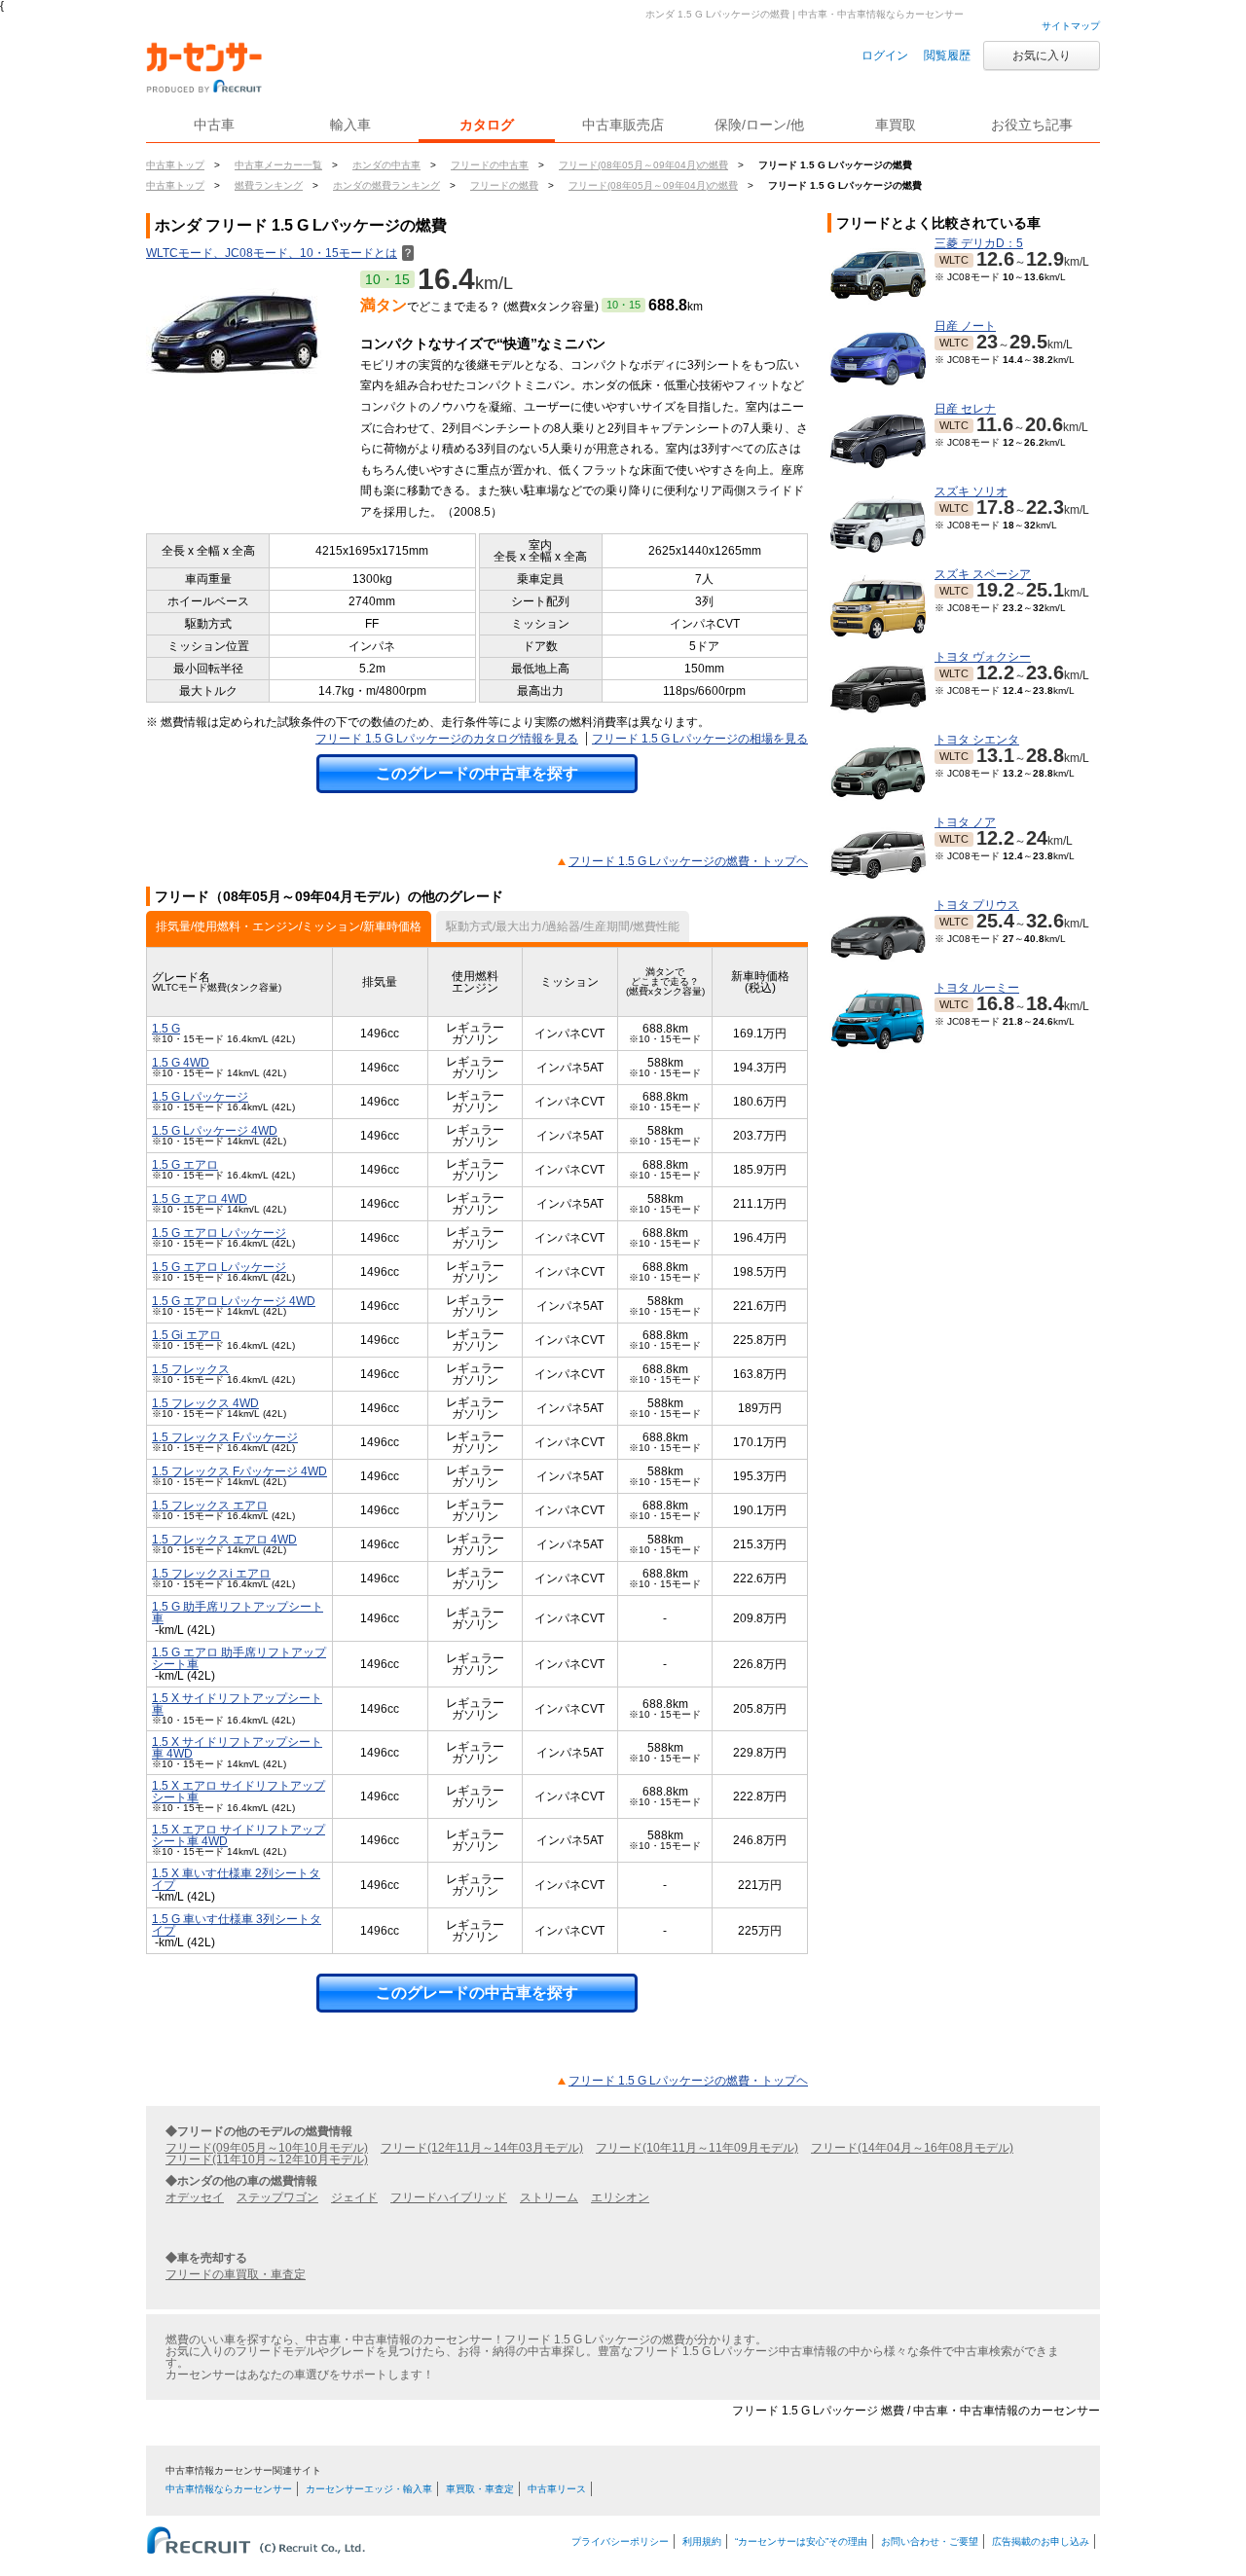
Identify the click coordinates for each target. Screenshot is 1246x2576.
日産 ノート (965, 326)
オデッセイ (195, 2197)
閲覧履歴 (947, 55)
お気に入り (1042, 55)
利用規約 (702, 2541)
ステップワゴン (277, 2197)
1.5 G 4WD (181, 1063)
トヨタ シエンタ (977, 740)
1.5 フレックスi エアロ (211, 1574)
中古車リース (557, 2489)
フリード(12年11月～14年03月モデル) (482, 2148)
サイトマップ (1071, 26)
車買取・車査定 (480, 2489)
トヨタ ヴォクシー (983, 657)
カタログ (487, 125)
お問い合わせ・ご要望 (930, 2541)
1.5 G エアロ (185, 1165)
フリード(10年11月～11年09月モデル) (697, 2148)
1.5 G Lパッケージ (200, 1097)
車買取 (896, 125)
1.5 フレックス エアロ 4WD (224, 1540)
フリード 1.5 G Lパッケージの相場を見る (700, 739)
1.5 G (166, 1029)
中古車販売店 (623, 125)
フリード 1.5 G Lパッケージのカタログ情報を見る (447, 739)
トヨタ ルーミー (977, 988)
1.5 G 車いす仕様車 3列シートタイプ (237, 1925)
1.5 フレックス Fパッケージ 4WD (239, 1471)
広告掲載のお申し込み (1041, 2541)
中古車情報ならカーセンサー (229, 2489)
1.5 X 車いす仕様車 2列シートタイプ (236, 1879)
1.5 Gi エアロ (186, 1335)
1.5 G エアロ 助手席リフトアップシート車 (239, 1658)
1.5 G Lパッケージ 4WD (215, 1131)
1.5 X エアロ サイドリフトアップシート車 (238, 1792)
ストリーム (549, 2197)
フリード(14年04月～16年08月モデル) (912, 2148)
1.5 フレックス (191, 1369)
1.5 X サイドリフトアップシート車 (237, 1704)
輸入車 (350, 125)
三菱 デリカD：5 (979, 243)
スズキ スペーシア (983, 574)
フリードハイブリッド (449, 2197)
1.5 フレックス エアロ (210, 1506)
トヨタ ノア (965, 822)
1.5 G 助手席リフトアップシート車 (238, 1613)
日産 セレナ (965, 409)
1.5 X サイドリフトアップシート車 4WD (237, 1748)
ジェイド (354, 2197)
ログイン (885, 55)
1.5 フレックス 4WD (205, 1403)
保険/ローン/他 (759, 125)
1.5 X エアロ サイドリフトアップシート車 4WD (238, 1835)
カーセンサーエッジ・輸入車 (369, 2489)
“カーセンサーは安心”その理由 (801, 2541)
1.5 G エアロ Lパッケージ (219, 1233)
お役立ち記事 (1032, 125)
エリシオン (620, 2197)
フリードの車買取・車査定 (236, 2274)
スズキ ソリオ (971, 491)
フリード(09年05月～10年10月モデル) (267, 2148)
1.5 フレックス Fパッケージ (225, 1437)
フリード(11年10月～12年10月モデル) (267, 2159)
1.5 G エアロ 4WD (200, 1199)
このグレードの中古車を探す (477, 773)
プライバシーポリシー (620, 2541)
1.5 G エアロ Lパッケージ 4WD (234, 1301)
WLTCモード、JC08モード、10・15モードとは (280, 253)
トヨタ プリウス (977, 905)
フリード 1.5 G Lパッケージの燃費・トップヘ (688, 861)
